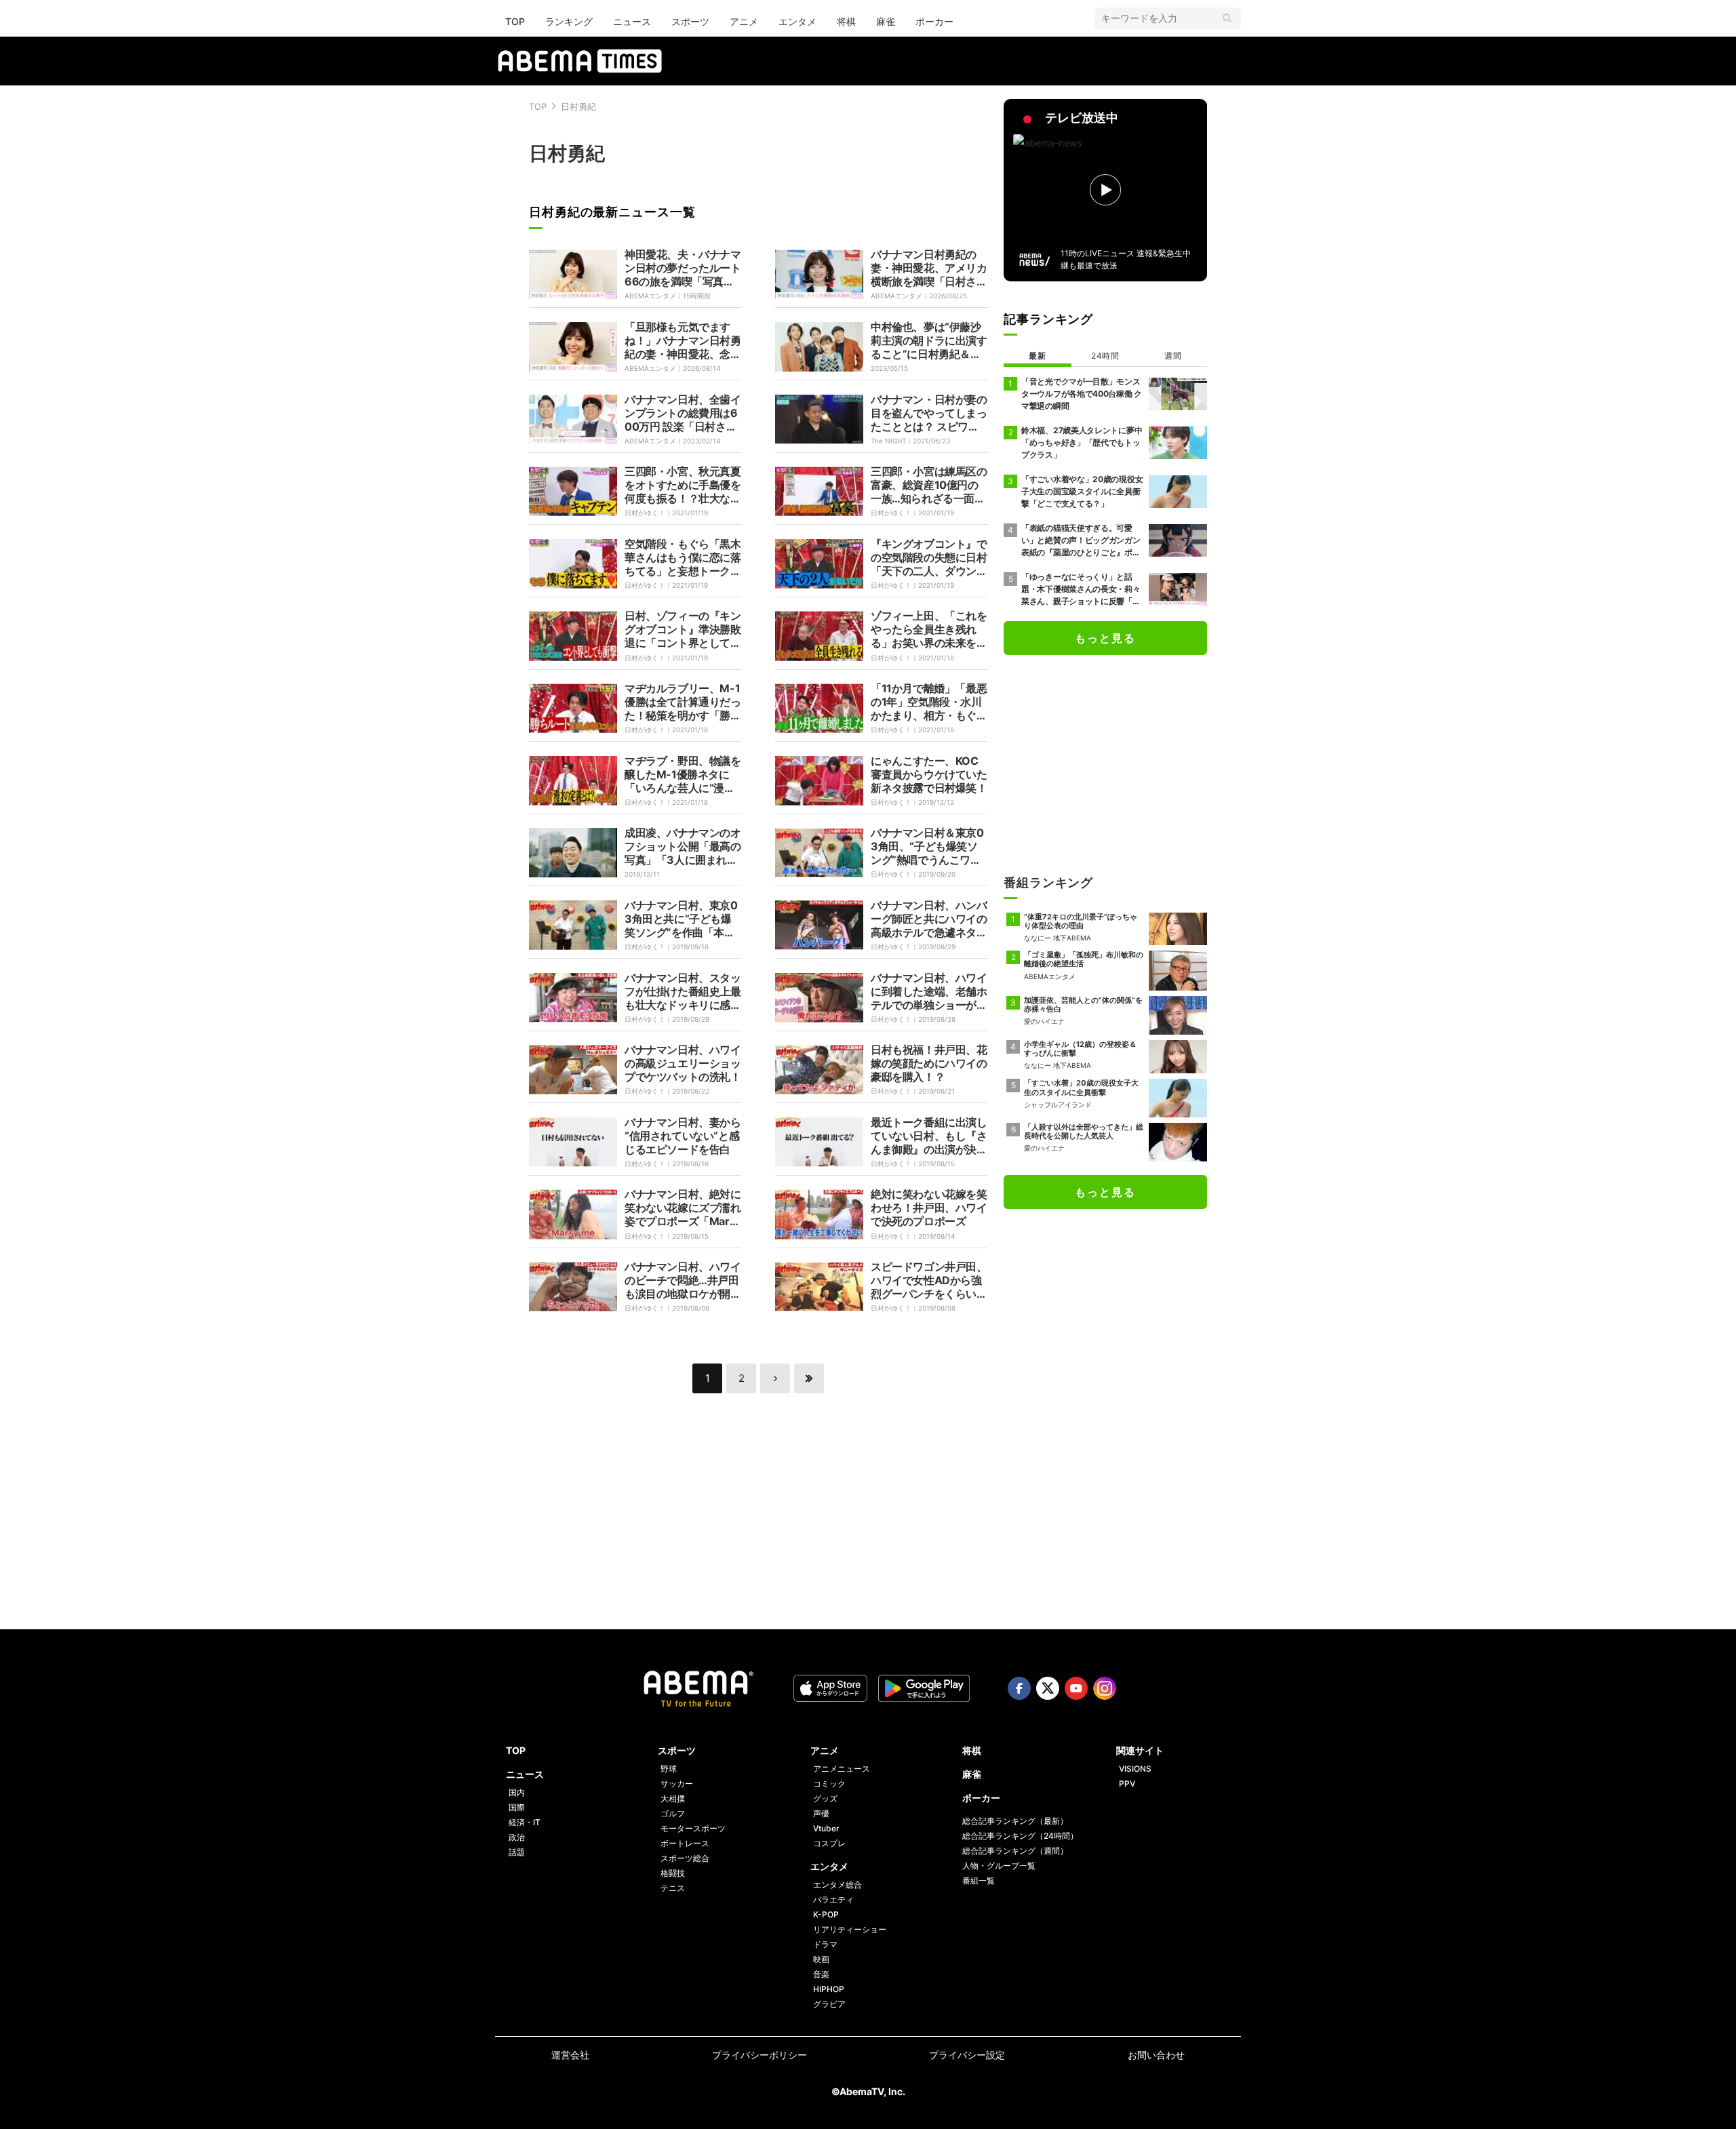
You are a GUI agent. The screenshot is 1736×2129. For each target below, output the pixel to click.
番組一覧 (979, 1881)
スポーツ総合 (685, 1858)
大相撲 (673, 1798)
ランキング (569, 21)
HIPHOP (829, 1989)
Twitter (1048, 1688)
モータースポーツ (693, 1828)
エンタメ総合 (837, 1885)
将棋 (846, 21)
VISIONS (1135, 1769)
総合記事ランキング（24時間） (1020, 1836)
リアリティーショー (850, 1929)
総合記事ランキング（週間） (1015, 1851)
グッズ (825, 1798)
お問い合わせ (1156, 2055)
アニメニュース (842, 1769)
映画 (821, 1959)
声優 (821, 1813)
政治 (517, 1837)
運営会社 (570, 2055)
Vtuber (826, 1828)
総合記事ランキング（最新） (1015, 1821)
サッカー (677, 1784)
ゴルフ (673, 1813)
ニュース (632, 21)
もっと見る (1105, 638)
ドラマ (825, 1944)
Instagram (1105, 1688)
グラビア (829, 2004)
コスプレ (829, 1843)
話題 (517, 1852)
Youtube (1076, 1688)
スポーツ (690, 21)
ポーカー (934, 21)
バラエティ (833, 1899)
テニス (673, 1888)
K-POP (826, 1914)
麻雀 (886, 21)
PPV (1127, 1784)
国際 (517, 1807)
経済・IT (525, 1822)
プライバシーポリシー (759, 2055)
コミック (829, 1784)
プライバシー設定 (967, 2055)
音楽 (821, 1974)
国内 (517, 1792)
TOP (515, 21)
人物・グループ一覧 (999, 1866)
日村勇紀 (578, 106)
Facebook (1019, 1688)
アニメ (744, 21)
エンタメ (797, 21)
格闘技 (673, 1873)
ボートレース (685, 1843)
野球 (669, 1769)
